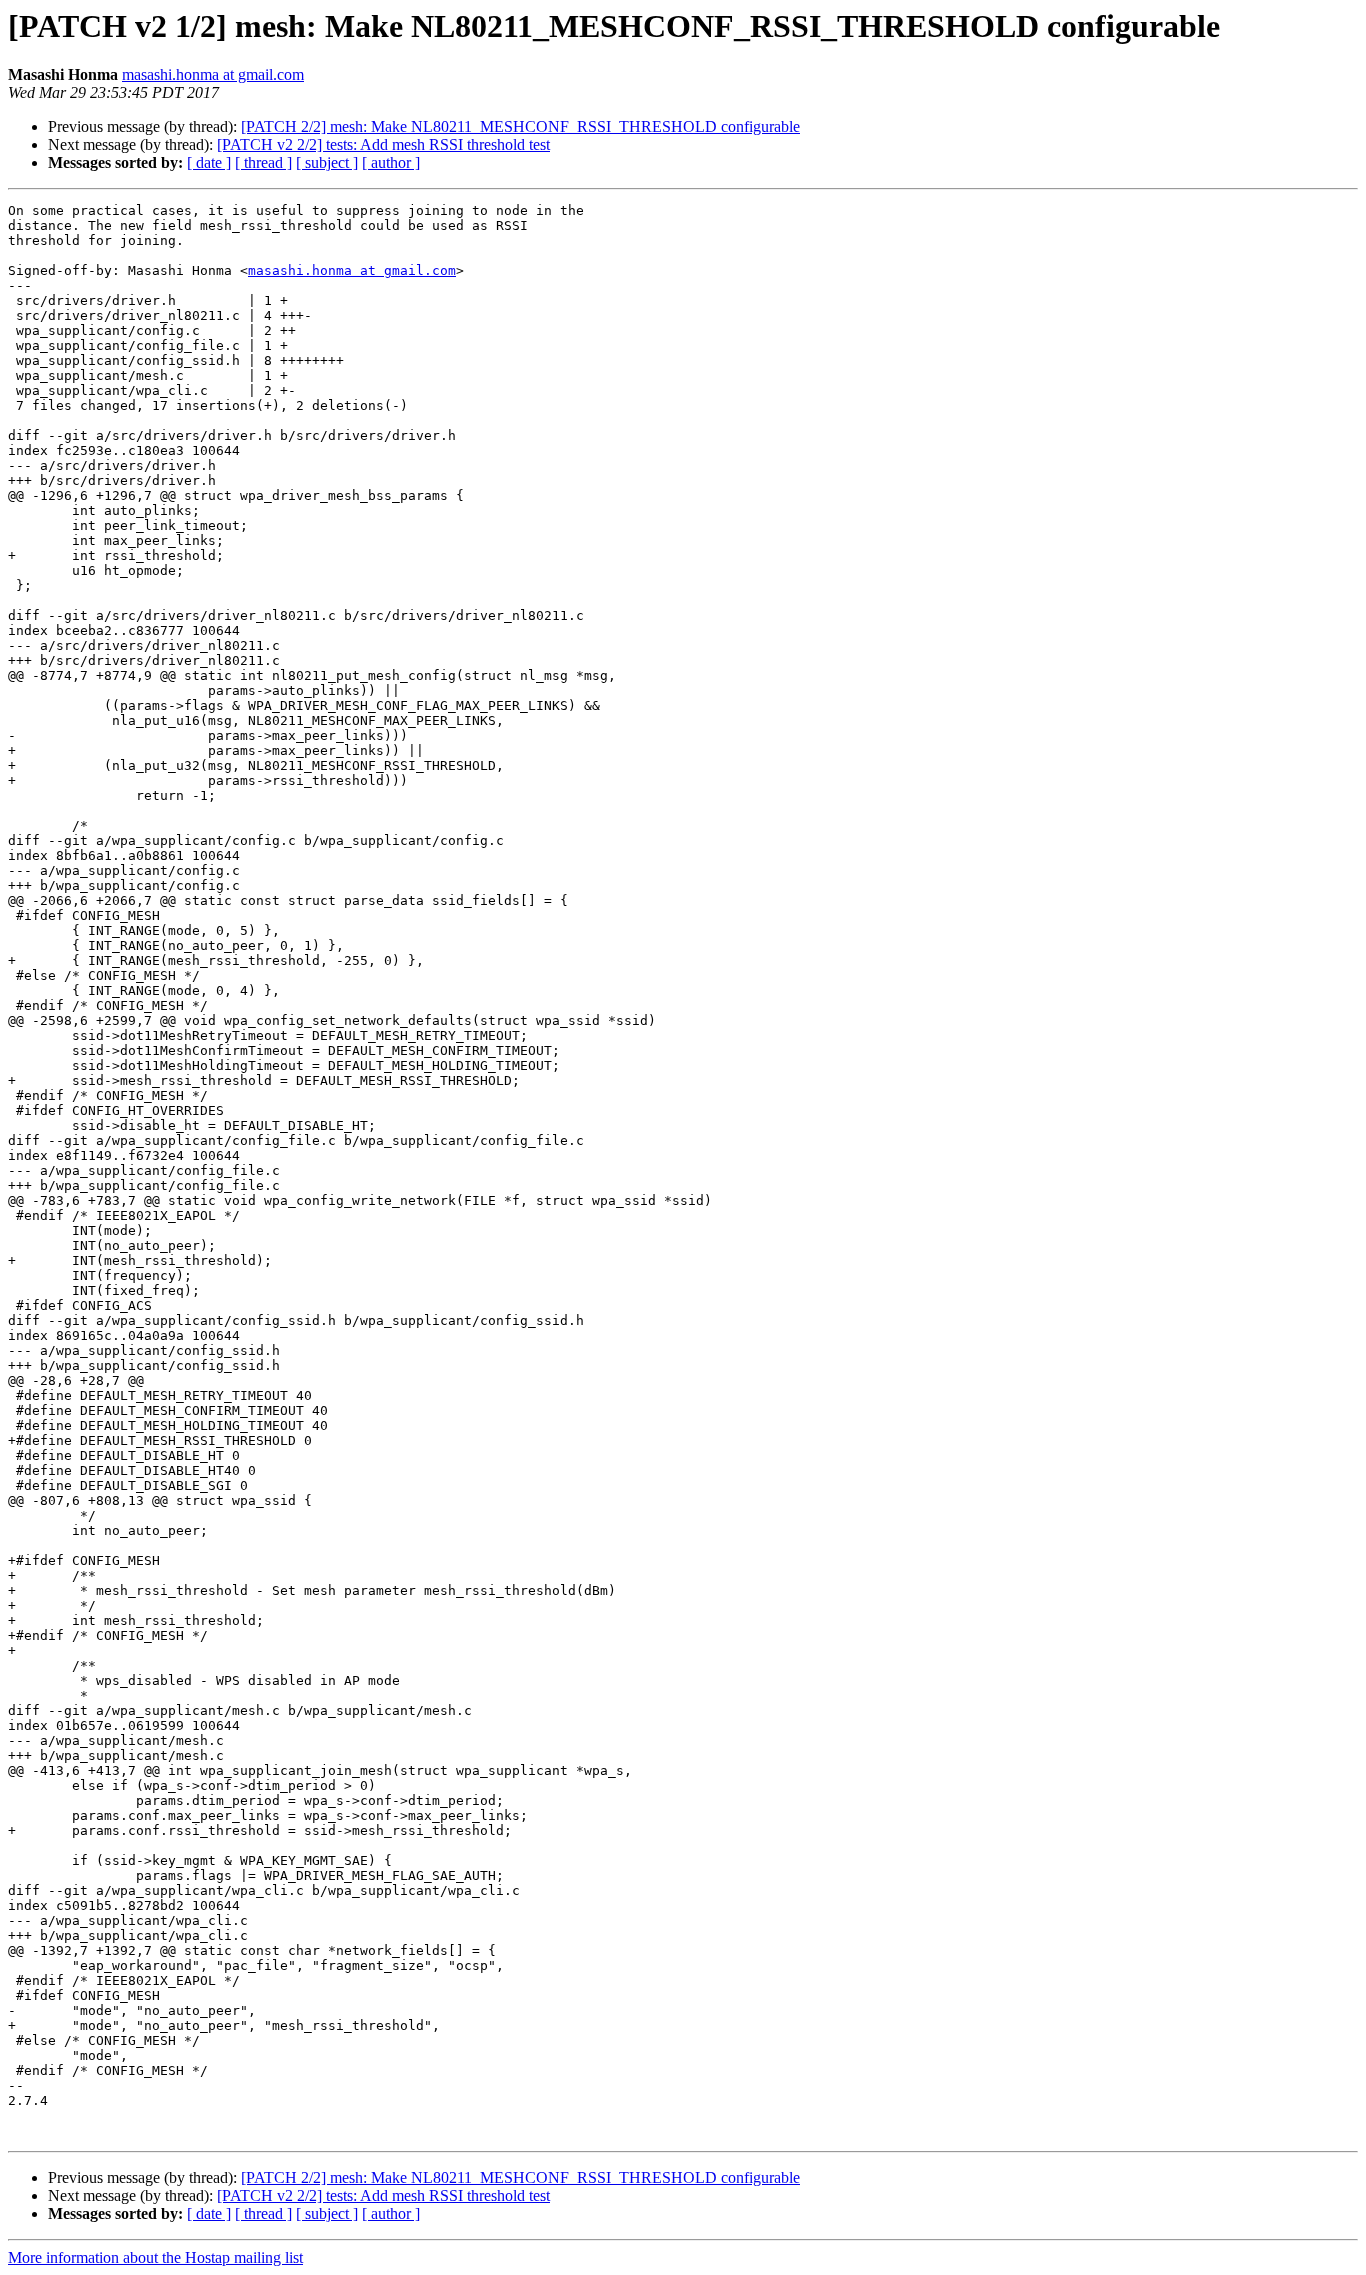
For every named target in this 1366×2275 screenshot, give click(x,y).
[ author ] (391, 162)
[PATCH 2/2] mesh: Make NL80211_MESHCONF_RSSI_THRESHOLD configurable (520, 126)
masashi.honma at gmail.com (213, 74)
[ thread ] (263, 162)
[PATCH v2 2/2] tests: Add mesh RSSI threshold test (383, 144)
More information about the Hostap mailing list (155, 2257)
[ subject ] (327, 162)
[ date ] (209, 162)
